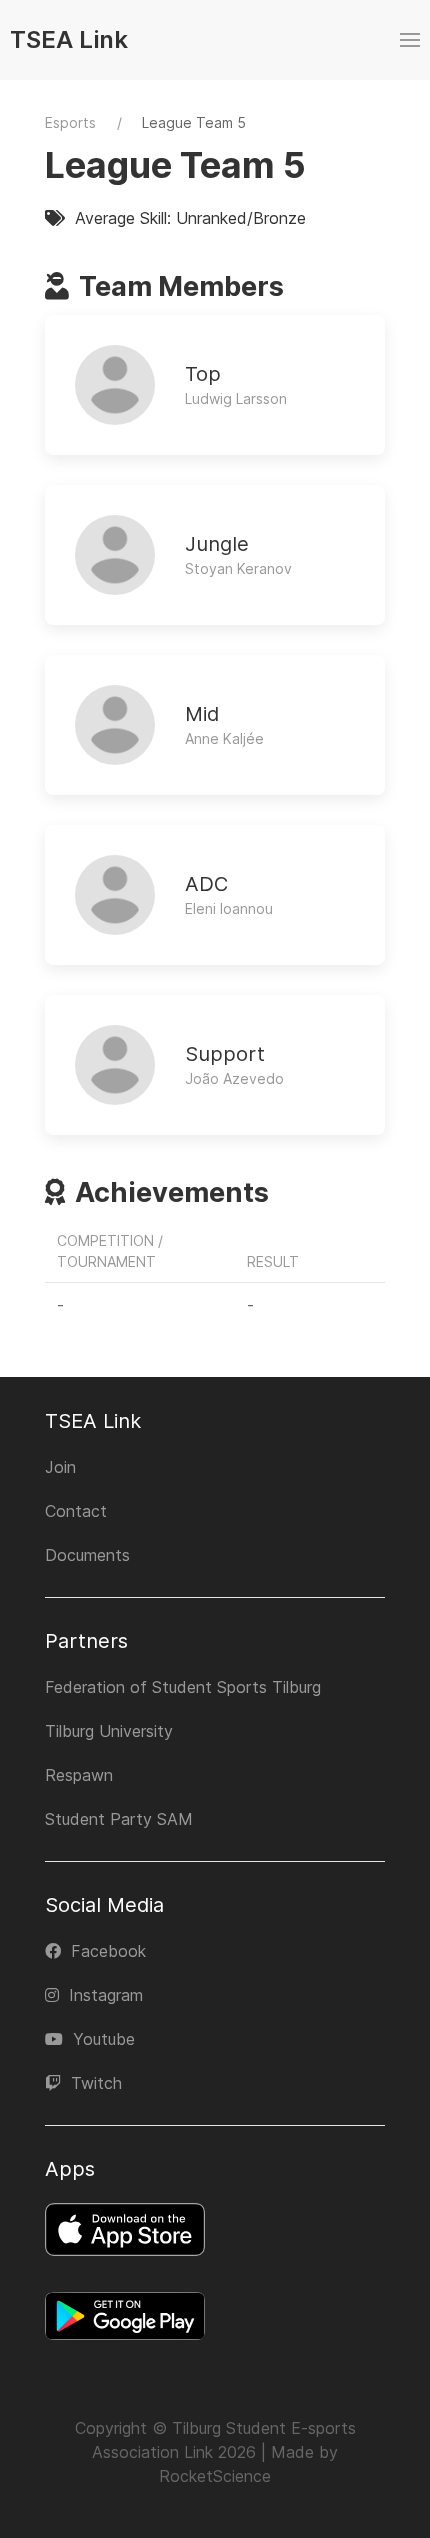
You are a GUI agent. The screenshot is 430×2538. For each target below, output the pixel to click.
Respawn (79, 1775)
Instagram (106, 1995)
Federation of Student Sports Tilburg (183, 1687)
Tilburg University (109, 1731)
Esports (70, 122)
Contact (76, 1511)
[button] (410, 40)
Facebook (108, 1951)
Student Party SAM (119, 1819)
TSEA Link (69, 39)
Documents (87, 1555)
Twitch (96, 2083)
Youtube (104, 2039)
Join (60, 1467)
